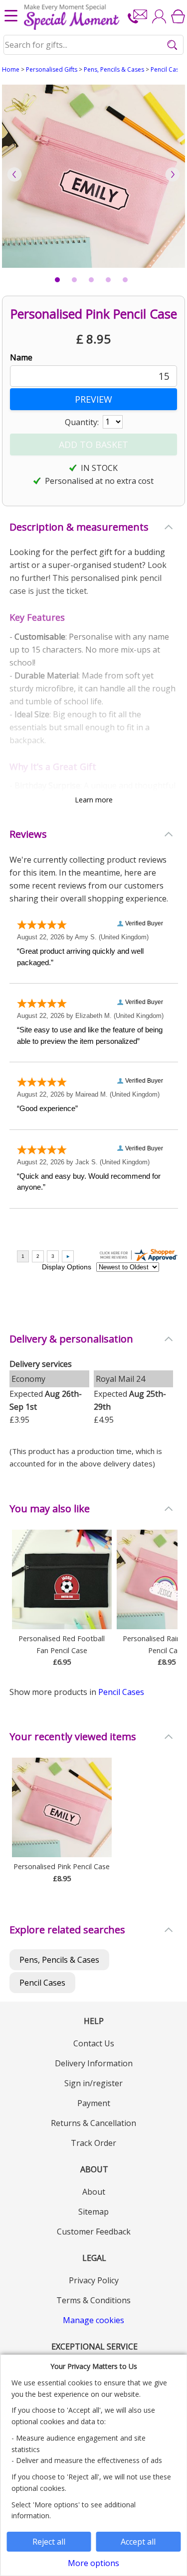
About (94, 2192)
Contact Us (94, 2043)
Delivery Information (94, 2063)
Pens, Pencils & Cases (114, 69)
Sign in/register (93, 2083)
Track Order (93, 2143)
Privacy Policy (94, 2280)
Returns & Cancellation (93, 2123)
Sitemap (93, 2212)
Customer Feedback (94, 2232)
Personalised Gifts (52, 69)
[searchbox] (94, 45)
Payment (94, 2103)
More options (93, 2563)
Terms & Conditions (93, 2300)
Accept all (138, 2542)
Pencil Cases (168, 69)
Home (11, 69)
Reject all (49, 2542)
